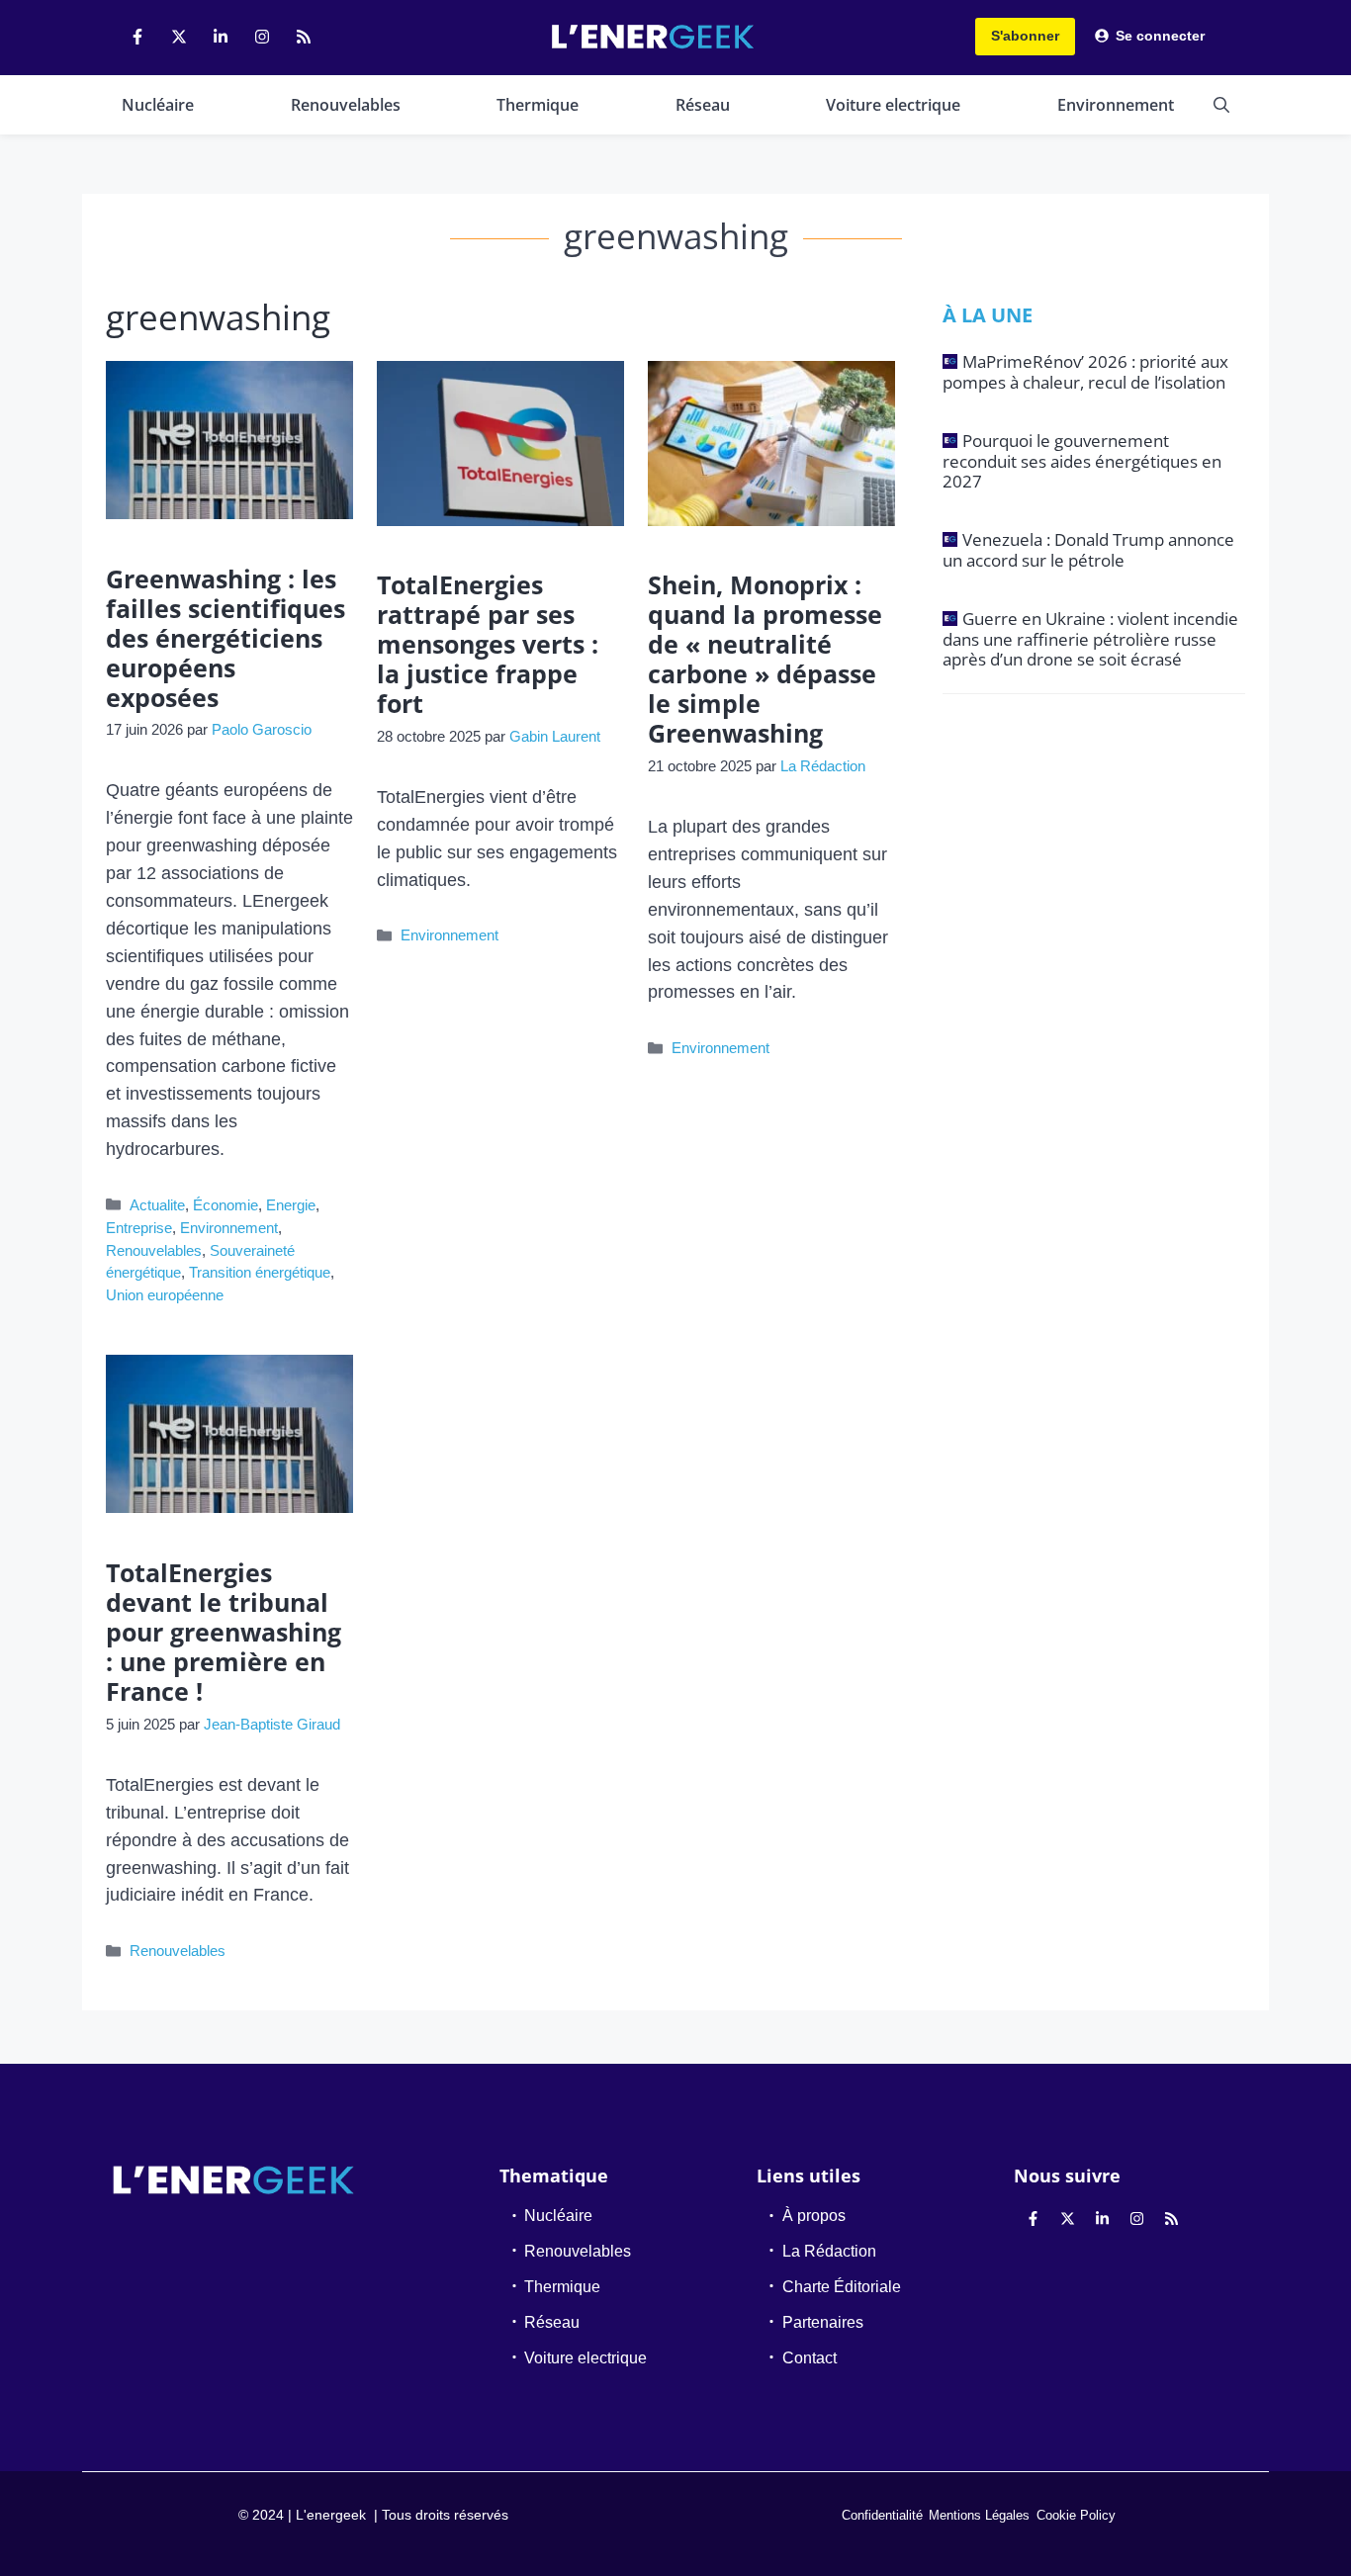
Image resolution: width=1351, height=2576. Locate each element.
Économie (225, 1205)
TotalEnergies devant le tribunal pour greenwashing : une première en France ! (224, 1632)
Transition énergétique (260, 1272)
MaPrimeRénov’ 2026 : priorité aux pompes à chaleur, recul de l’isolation (1085, 371)
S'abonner (1025, 36)
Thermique (538, 105)
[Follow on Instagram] (262, 37)
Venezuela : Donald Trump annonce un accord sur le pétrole (1088, 549)
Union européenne (165, 1295)
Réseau (703, 105)
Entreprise (139, 1228)
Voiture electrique (893, 105)
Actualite (157, 1205)
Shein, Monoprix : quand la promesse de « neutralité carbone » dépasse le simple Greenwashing (765, 659)
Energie (291, 1205)
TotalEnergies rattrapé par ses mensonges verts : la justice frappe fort (488, 644)
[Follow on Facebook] (137, 37)
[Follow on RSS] (304, 37)
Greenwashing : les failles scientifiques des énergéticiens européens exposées (225, 638)
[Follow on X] (179, 37)
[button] (1221, 105)
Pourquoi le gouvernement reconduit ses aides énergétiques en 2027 (1082, 461)
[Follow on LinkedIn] (221, 37)
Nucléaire (158, 105)
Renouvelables (346, 105)
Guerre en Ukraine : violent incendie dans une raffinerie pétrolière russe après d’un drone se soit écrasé (1090, 639)
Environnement (1116, 105)
